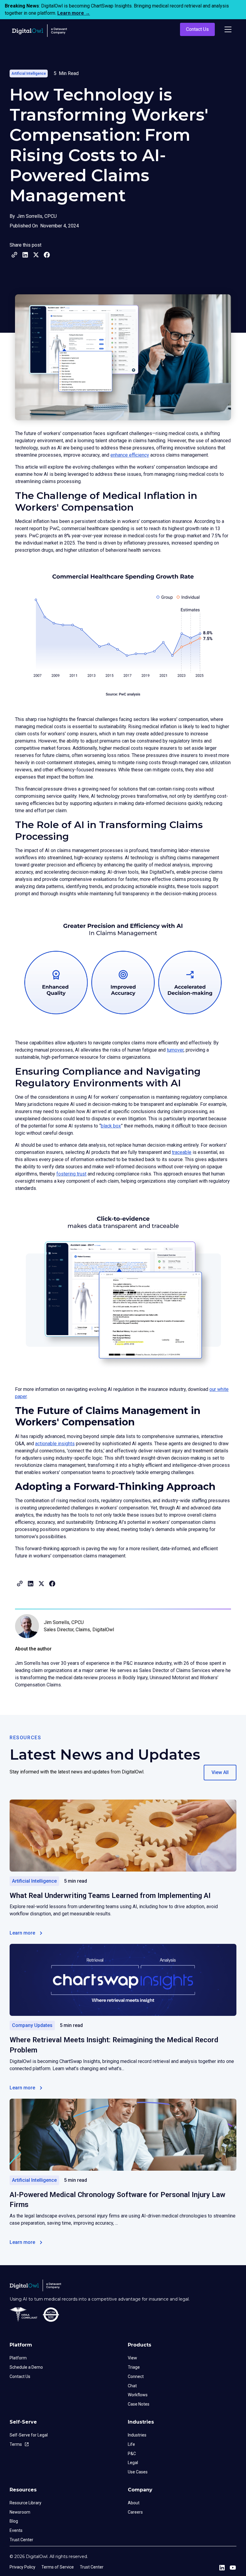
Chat (132, 2386)
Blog (14, 2521)
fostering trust (71, 1174)
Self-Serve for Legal (29, 2435)
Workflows (138, 2395)
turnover (175, 1050)
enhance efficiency (130, 455)
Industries (137, 2435)
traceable (182, 1152)
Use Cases (138, 2472)
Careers (135, 2512)
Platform (18, 2358)
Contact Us (197, 29)
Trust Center (21, 2540)
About (134, 2503)
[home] (41, 29)
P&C (132, 2454)
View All (220, 1772)
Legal (133, 2463)
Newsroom (20, 2512)
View (132, 2358)
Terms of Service (58, 2567)
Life (131, 2444)
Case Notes (139, 2404)
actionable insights (55, 1444)
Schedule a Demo (26, 2367)
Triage (134, 2367)
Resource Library (25, 2503)
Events (16, 2530)
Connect (136, 2376)
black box (111, 1126)
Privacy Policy (22, 2567)
